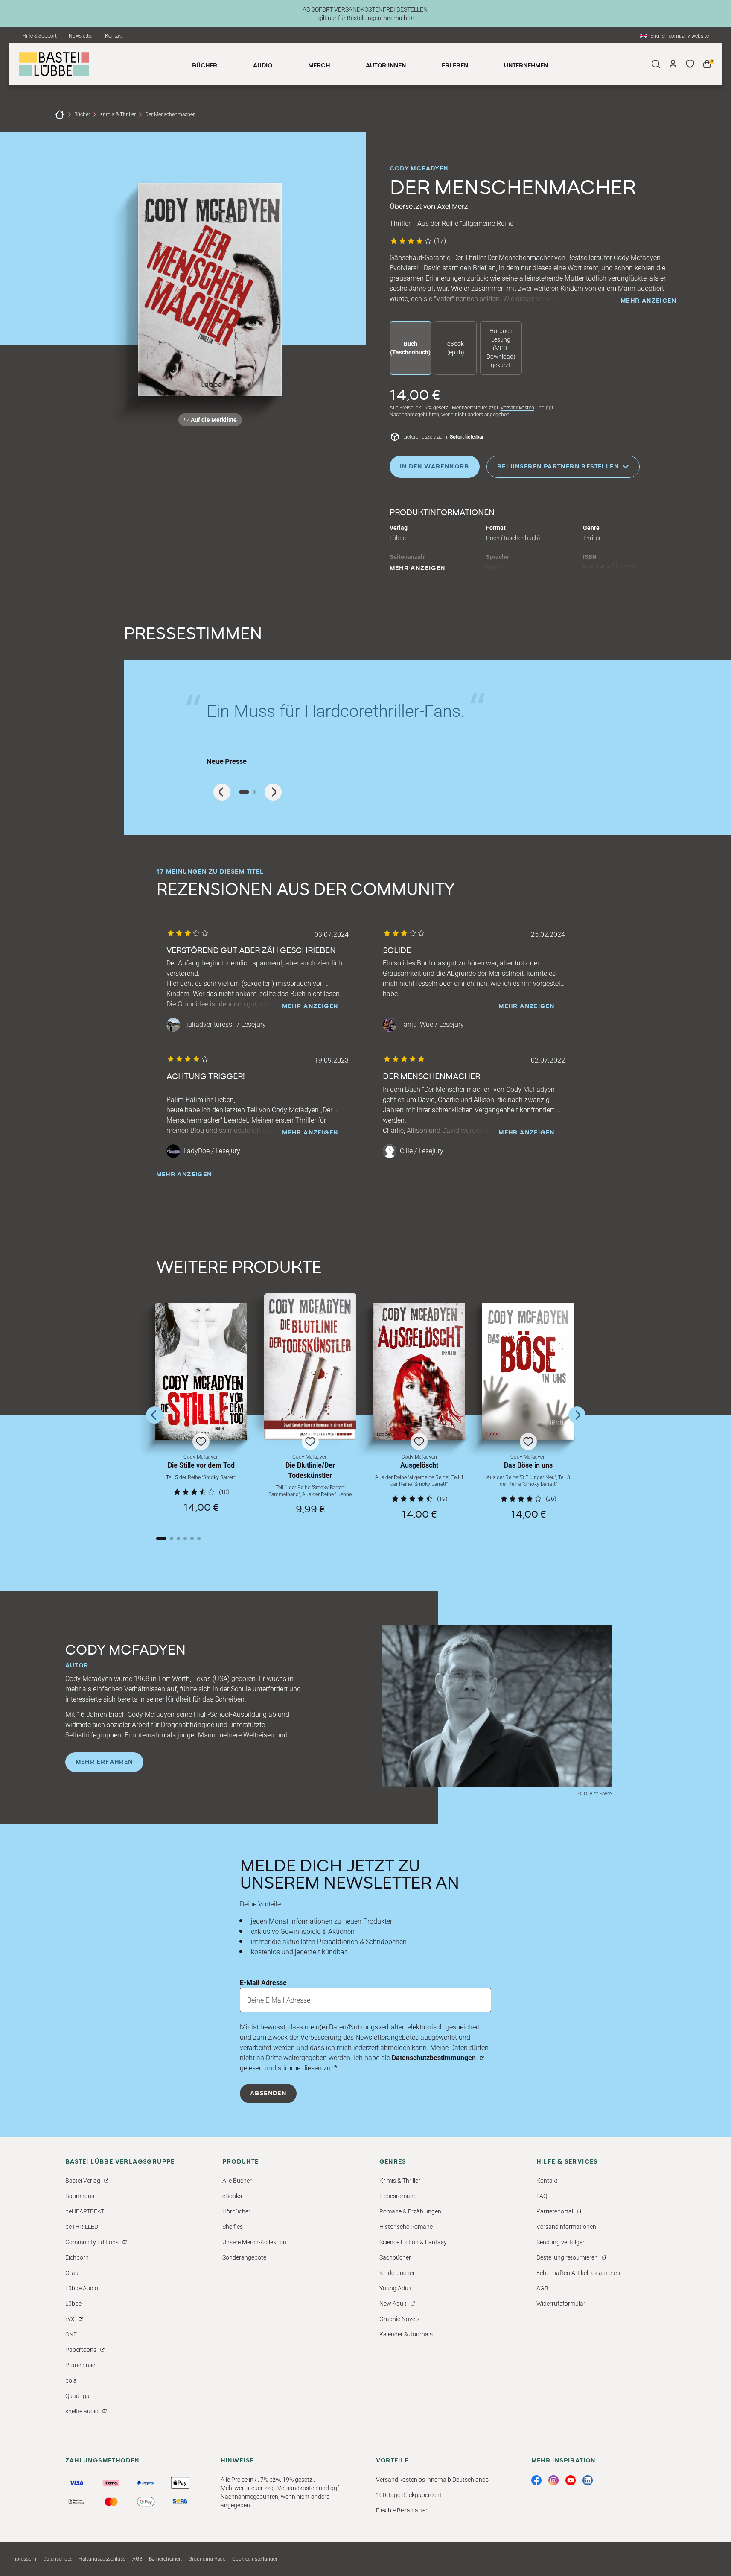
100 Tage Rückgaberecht (409, 2495)
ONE (71, 2334)
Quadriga (77, 2396)
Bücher (82, 114)
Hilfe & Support (39, 36)
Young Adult (396, 2288)
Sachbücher (395, 2257)
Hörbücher (236, 2211)
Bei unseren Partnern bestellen (558, 466)
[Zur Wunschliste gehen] (690, 64)
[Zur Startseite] (60, 114)
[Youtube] (571, 2480)
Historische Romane (406, 2227)
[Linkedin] (588, 2480)
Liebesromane (398, 2196)
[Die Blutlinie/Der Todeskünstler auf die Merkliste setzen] (310, 1367)
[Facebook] (536, 2480)
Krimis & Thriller (118, 114)
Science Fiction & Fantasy (413, 2242)
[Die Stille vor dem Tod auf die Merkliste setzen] (201, 1371)
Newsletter (81, 36)
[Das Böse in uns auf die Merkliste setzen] (528, 1371)
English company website (680, 36)
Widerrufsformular (561, 2304)
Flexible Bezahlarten (402, 2510)
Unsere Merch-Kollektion (254, 2242)
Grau (72, 2273)
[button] (201, 1411)
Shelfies (233, 2227)
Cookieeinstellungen (255, 2559)
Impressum (23, 2559)
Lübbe (398, 538)
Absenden (268, 2094)
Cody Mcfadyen (419, 169)
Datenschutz (57, 2559)
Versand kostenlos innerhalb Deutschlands (432, 2480)
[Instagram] (553, 2480)
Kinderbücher (397, 2273)
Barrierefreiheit (165, 2559)
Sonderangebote (244, 2257)
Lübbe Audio (82, 2288)
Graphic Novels (399, 2319)
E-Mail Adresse (263, 1983)
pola (71, 2380)
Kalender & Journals (406, 2334)
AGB (542, 2288)
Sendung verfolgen (561, 2242)
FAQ (542, 2196)
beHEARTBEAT (85, 2211)
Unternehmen (526, 66)
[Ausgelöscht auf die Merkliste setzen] (419, 1371)
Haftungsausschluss (102, 2559)
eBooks (232, 2196)
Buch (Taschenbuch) (410, 348)
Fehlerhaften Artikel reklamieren (578, 2273)
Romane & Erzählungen (410, 2211)
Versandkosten (517, 408)
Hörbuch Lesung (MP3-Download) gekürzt (501, 348)
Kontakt (114, 36)
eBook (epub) (456, 348)
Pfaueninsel (81, 2365)
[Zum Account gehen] (673, 64)
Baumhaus (80, 2196)
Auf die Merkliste (213, 421)
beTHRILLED (82, 2227)
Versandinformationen (566, 2227)
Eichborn (77, 2257)
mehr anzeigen (648, 301)
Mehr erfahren (104, 1762)
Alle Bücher (237, 2181)
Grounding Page (207, 2559)
